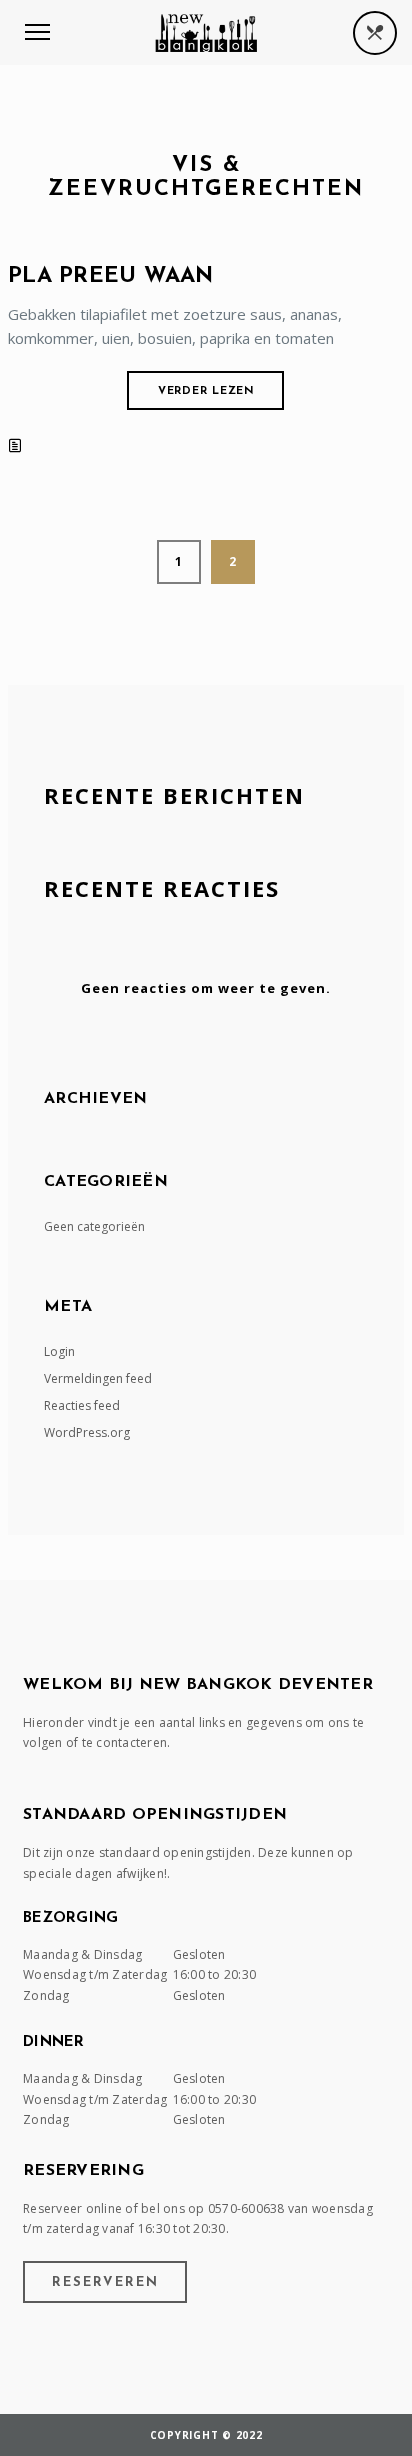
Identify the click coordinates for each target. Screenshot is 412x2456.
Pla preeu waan (111, 276)
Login (59, 1351)
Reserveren (105, 2282)
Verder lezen (206, 391)
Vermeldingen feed (98, 1378)
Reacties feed (82, 1405)
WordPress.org (87, 1432)
